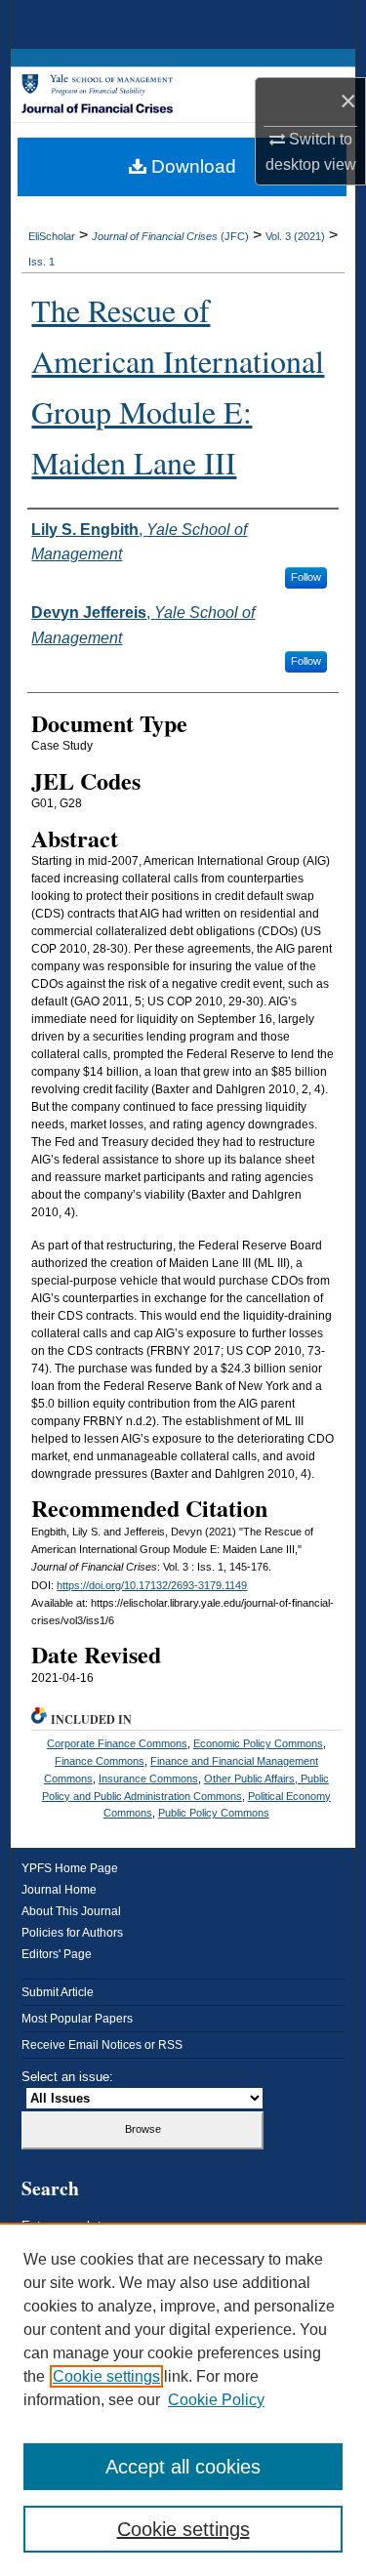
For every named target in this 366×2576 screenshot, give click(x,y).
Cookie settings (106, 2376)
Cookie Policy (216, 2400)
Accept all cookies (183, 2467)
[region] (183, 2399)
